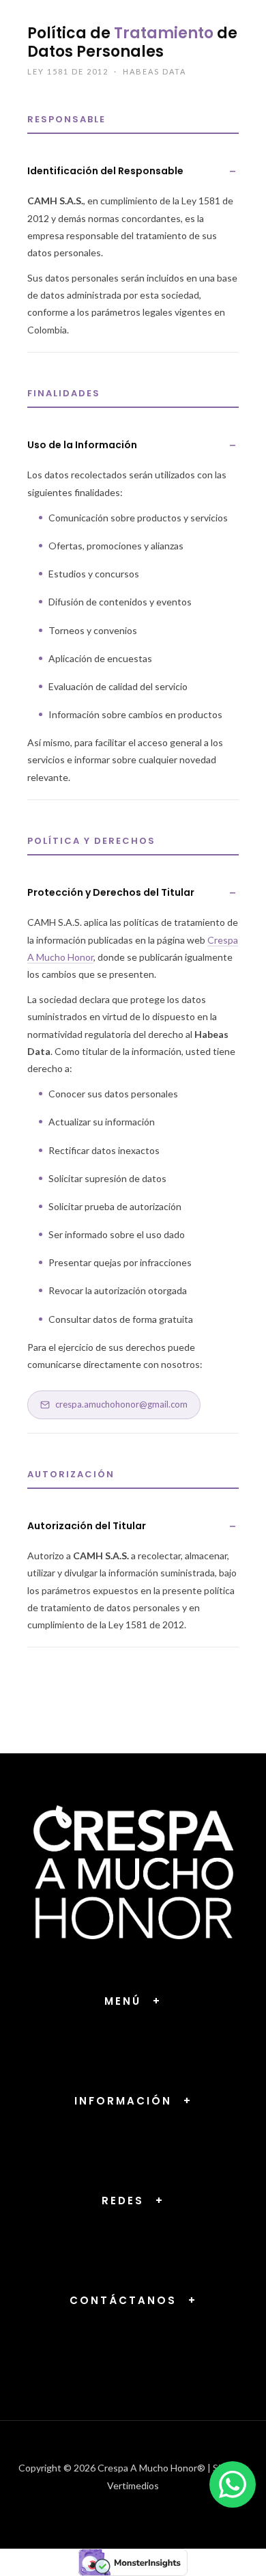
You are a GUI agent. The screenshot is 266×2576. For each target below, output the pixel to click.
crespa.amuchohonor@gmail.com (121, 1404)
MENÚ (133, 2001)
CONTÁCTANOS (133, 2300)
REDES (133, 2201)
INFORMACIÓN (133, 2101)
